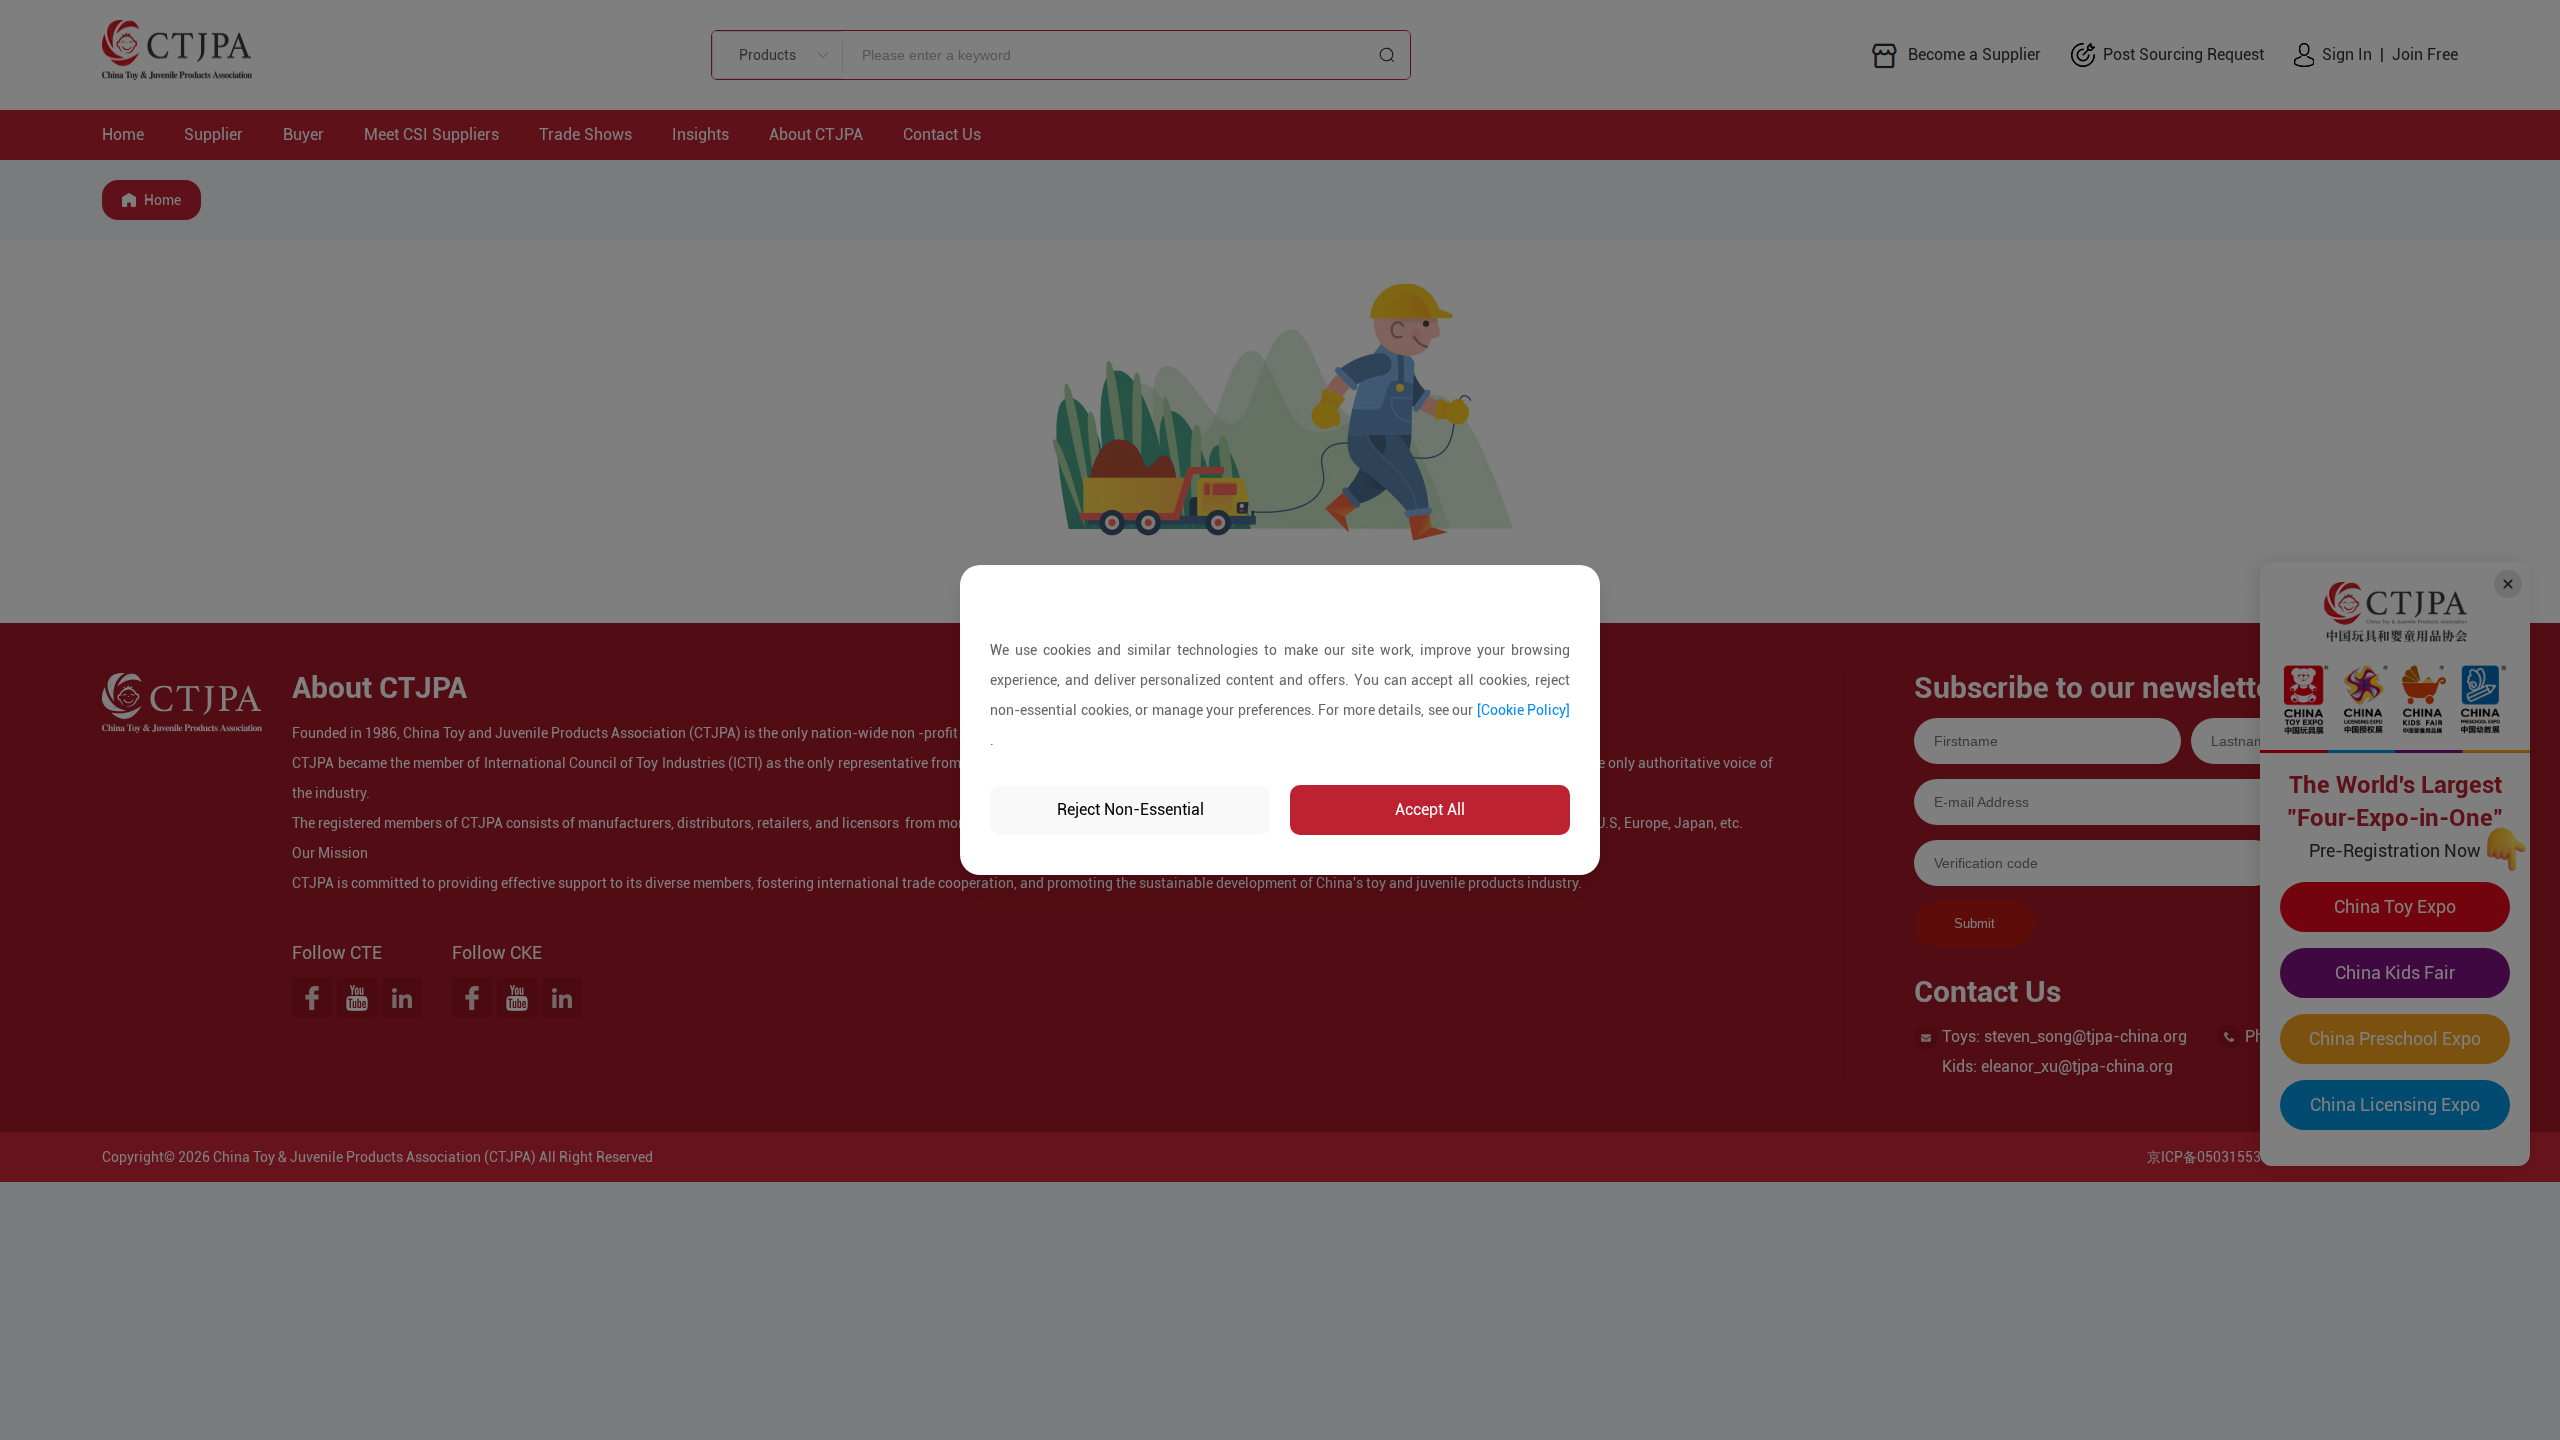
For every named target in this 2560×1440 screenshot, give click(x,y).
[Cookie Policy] (1524, 710)
